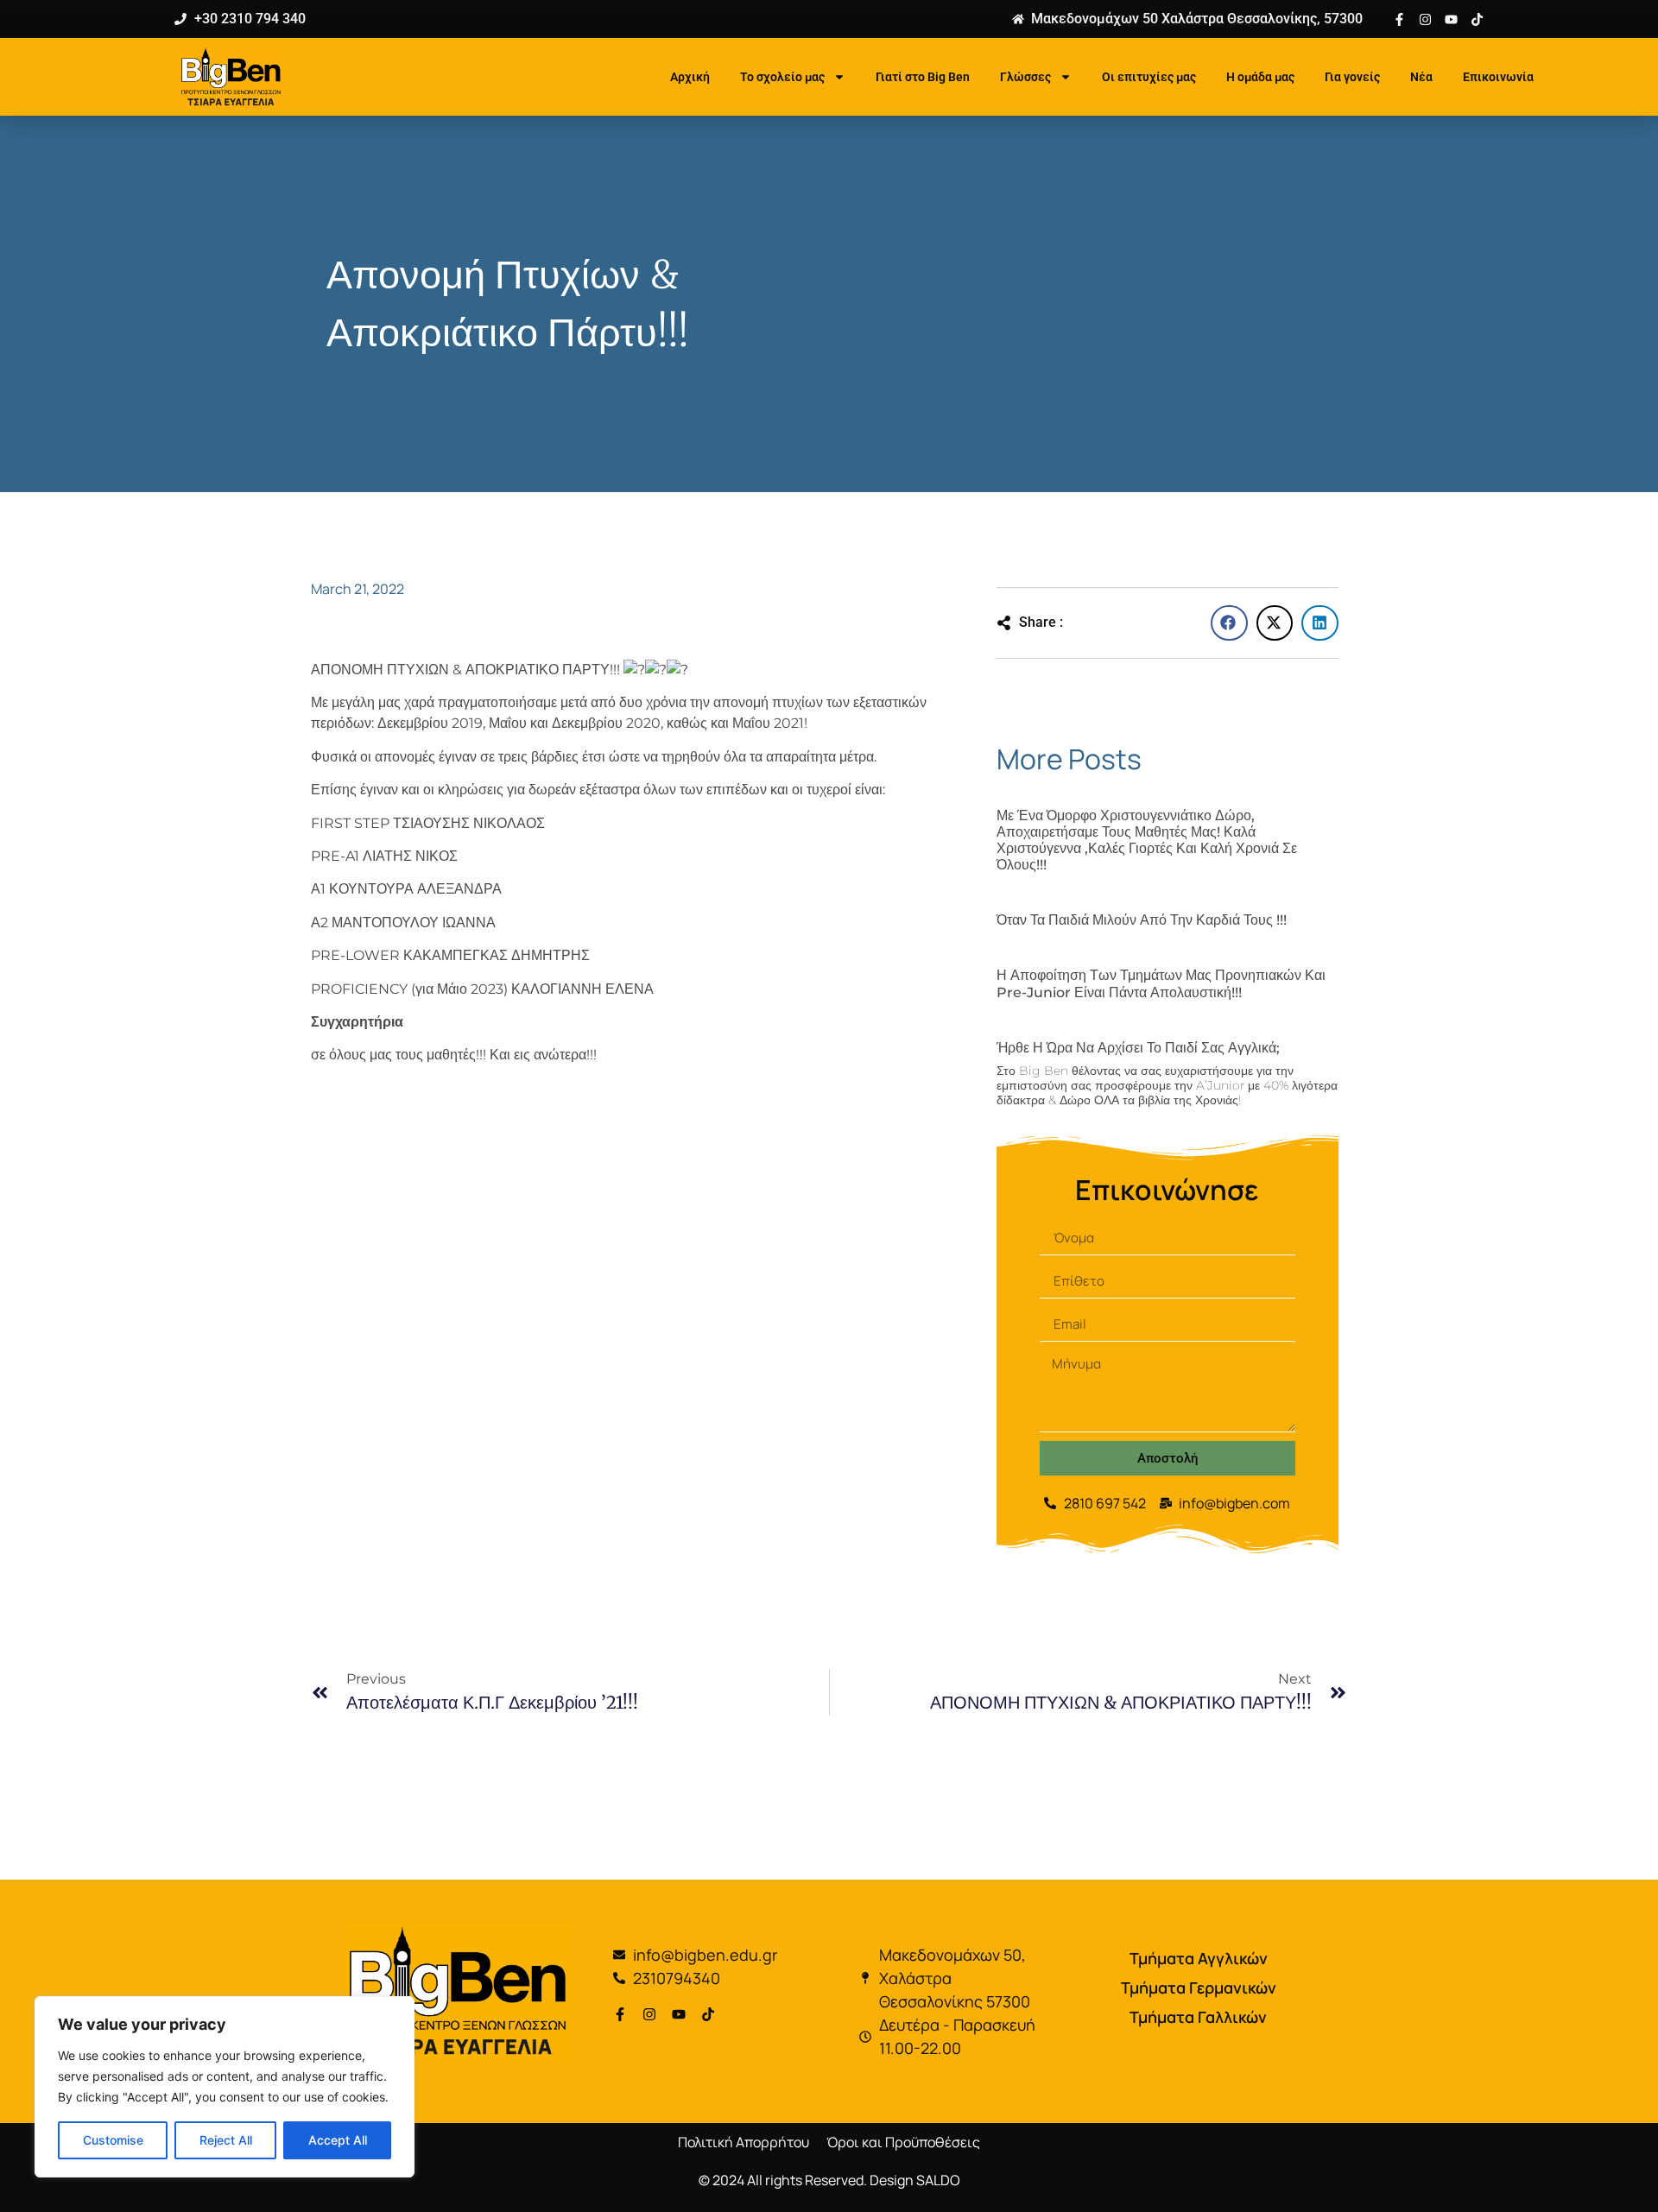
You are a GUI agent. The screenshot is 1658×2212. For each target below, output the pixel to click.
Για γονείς (1352, 77)
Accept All (338, 2140)
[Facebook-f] (1399, 19)
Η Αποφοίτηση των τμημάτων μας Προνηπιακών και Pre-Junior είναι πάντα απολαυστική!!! (1161, 983)
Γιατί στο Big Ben (923, 77)
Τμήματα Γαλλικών (1198, 2017)
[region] (225, 2087)
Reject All (226, 2140)
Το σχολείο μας (782, 77)
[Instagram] (1425, 19)
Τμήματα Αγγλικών (1199, 1958)
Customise (113, 2140)
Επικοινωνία (1498, 77)
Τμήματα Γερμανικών (1199, 1988)
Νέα (1421, 77)
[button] (1229, 623)
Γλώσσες (1025, 77)
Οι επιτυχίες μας (1149, 77)
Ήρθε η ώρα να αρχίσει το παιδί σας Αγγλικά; (1138, 1048)
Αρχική (690, 77)
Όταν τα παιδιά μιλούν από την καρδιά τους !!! (1142, 920)
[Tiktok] (1477, 19)
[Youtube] (1451, 19)
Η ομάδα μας (1260, 77)
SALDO (938, 2180)
